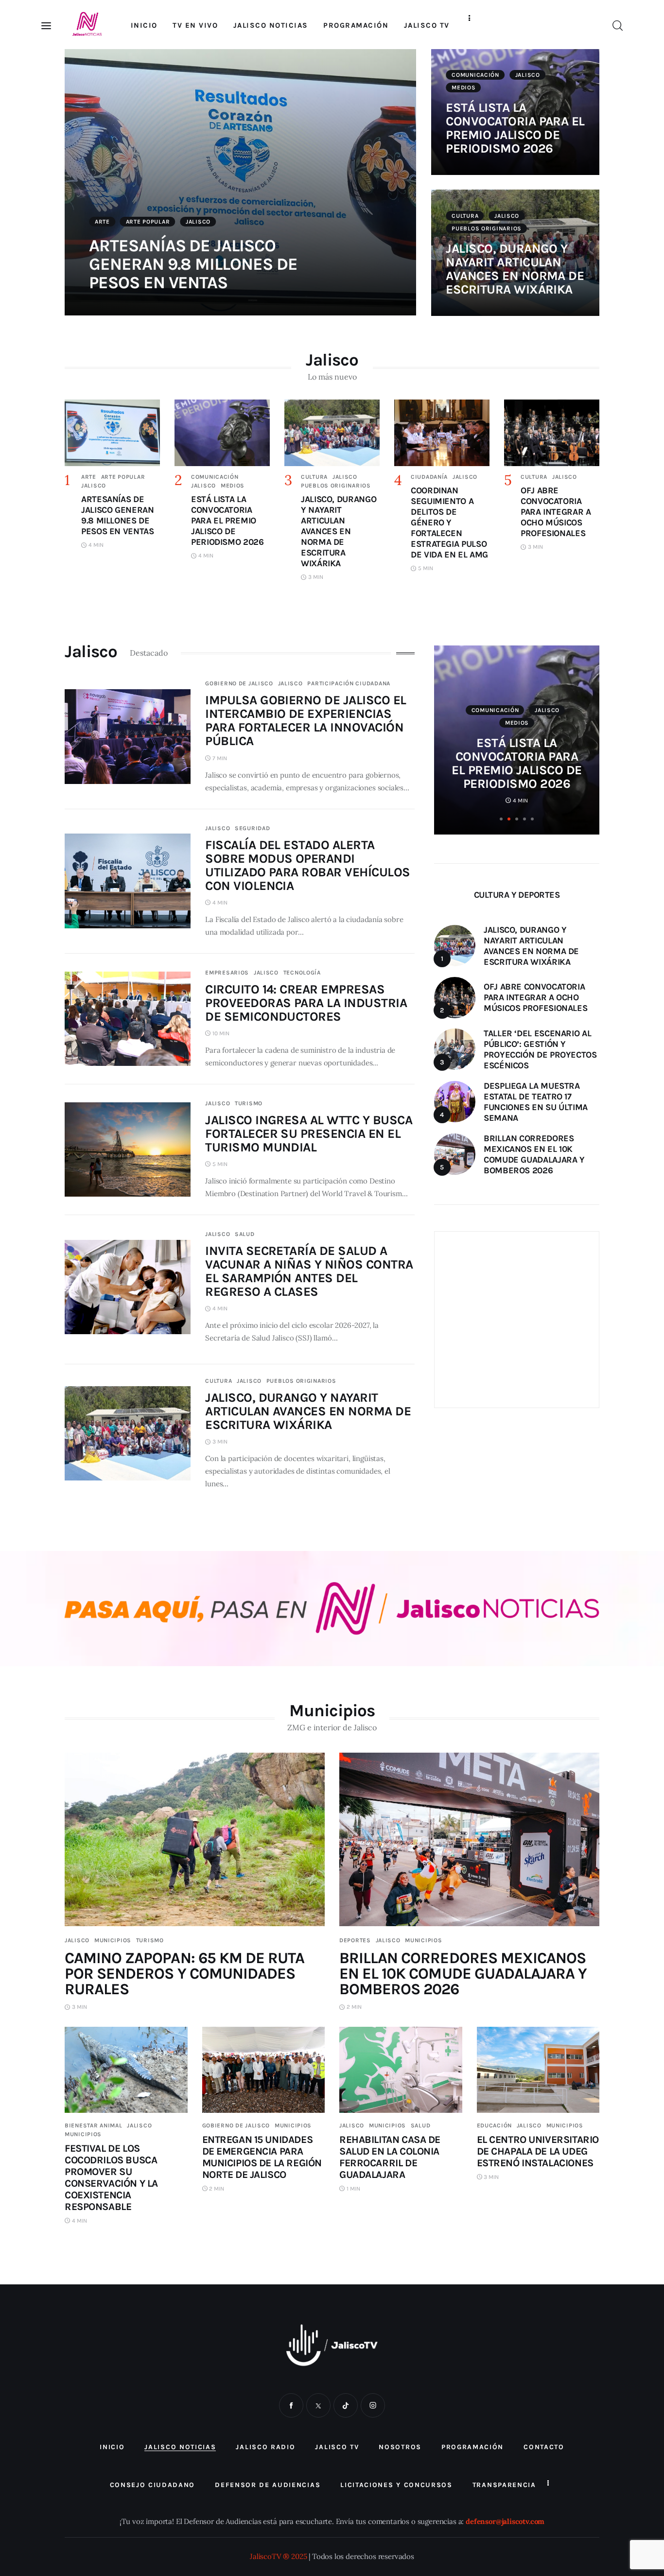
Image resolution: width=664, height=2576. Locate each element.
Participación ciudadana (349, 683)
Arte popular (148, 222)
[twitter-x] (318, 2405)
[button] (501, 819)
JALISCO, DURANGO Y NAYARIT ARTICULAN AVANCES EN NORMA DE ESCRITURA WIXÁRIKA (515, 269)
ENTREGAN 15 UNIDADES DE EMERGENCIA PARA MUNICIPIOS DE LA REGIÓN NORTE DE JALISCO (262, 2157)
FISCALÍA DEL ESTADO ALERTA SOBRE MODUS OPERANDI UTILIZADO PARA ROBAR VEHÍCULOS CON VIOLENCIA (307, 865)
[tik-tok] (346, 2405)
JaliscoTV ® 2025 (278, 2556)
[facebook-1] (291, 2405)
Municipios (113, 1940)
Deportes (355, 1940)
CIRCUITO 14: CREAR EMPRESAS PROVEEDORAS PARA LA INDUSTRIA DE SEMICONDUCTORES (306, 1003)
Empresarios (227, 973)
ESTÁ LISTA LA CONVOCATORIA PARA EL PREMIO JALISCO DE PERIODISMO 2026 (515, 128)
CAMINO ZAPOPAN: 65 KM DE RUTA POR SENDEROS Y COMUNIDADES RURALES (184, 1974)
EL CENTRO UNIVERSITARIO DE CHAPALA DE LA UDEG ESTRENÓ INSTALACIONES (538, 2151)
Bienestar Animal (94, 2125)
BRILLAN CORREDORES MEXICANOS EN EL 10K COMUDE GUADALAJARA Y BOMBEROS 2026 (463, 1974)
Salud (245, 1234)
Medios (463, 87)
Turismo (249, 1103)
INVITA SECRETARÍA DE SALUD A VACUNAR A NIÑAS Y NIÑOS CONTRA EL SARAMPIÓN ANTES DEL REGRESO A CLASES (309, 1271)
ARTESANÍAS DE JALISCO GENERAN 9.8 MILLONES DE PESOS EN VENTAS (193, 264)
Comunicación (475, 75)
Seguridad (252, 828)
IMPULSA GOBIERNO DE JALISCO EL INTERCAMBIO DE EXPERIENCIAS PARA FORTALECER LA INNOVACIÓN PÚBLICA (306, 721)
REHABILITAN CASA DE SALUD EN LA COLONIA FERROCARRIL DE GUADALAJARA (390, 2157)
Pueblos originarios (487, 228)
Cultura (465, 216)
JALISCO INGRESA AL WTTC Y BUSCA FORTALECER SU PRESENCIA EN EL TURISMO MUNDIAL (309, 1134)
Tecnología (302, 973)
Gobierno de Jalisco (239, 683)
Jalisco (198, 222)
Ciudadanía (429, 477)
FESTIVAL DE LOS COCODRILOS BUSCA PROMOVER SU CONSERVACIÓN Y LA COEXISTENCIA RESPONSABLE (111, 2177)
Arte (102, 222)
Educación (494, 2125)
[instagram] (373, 2405)
